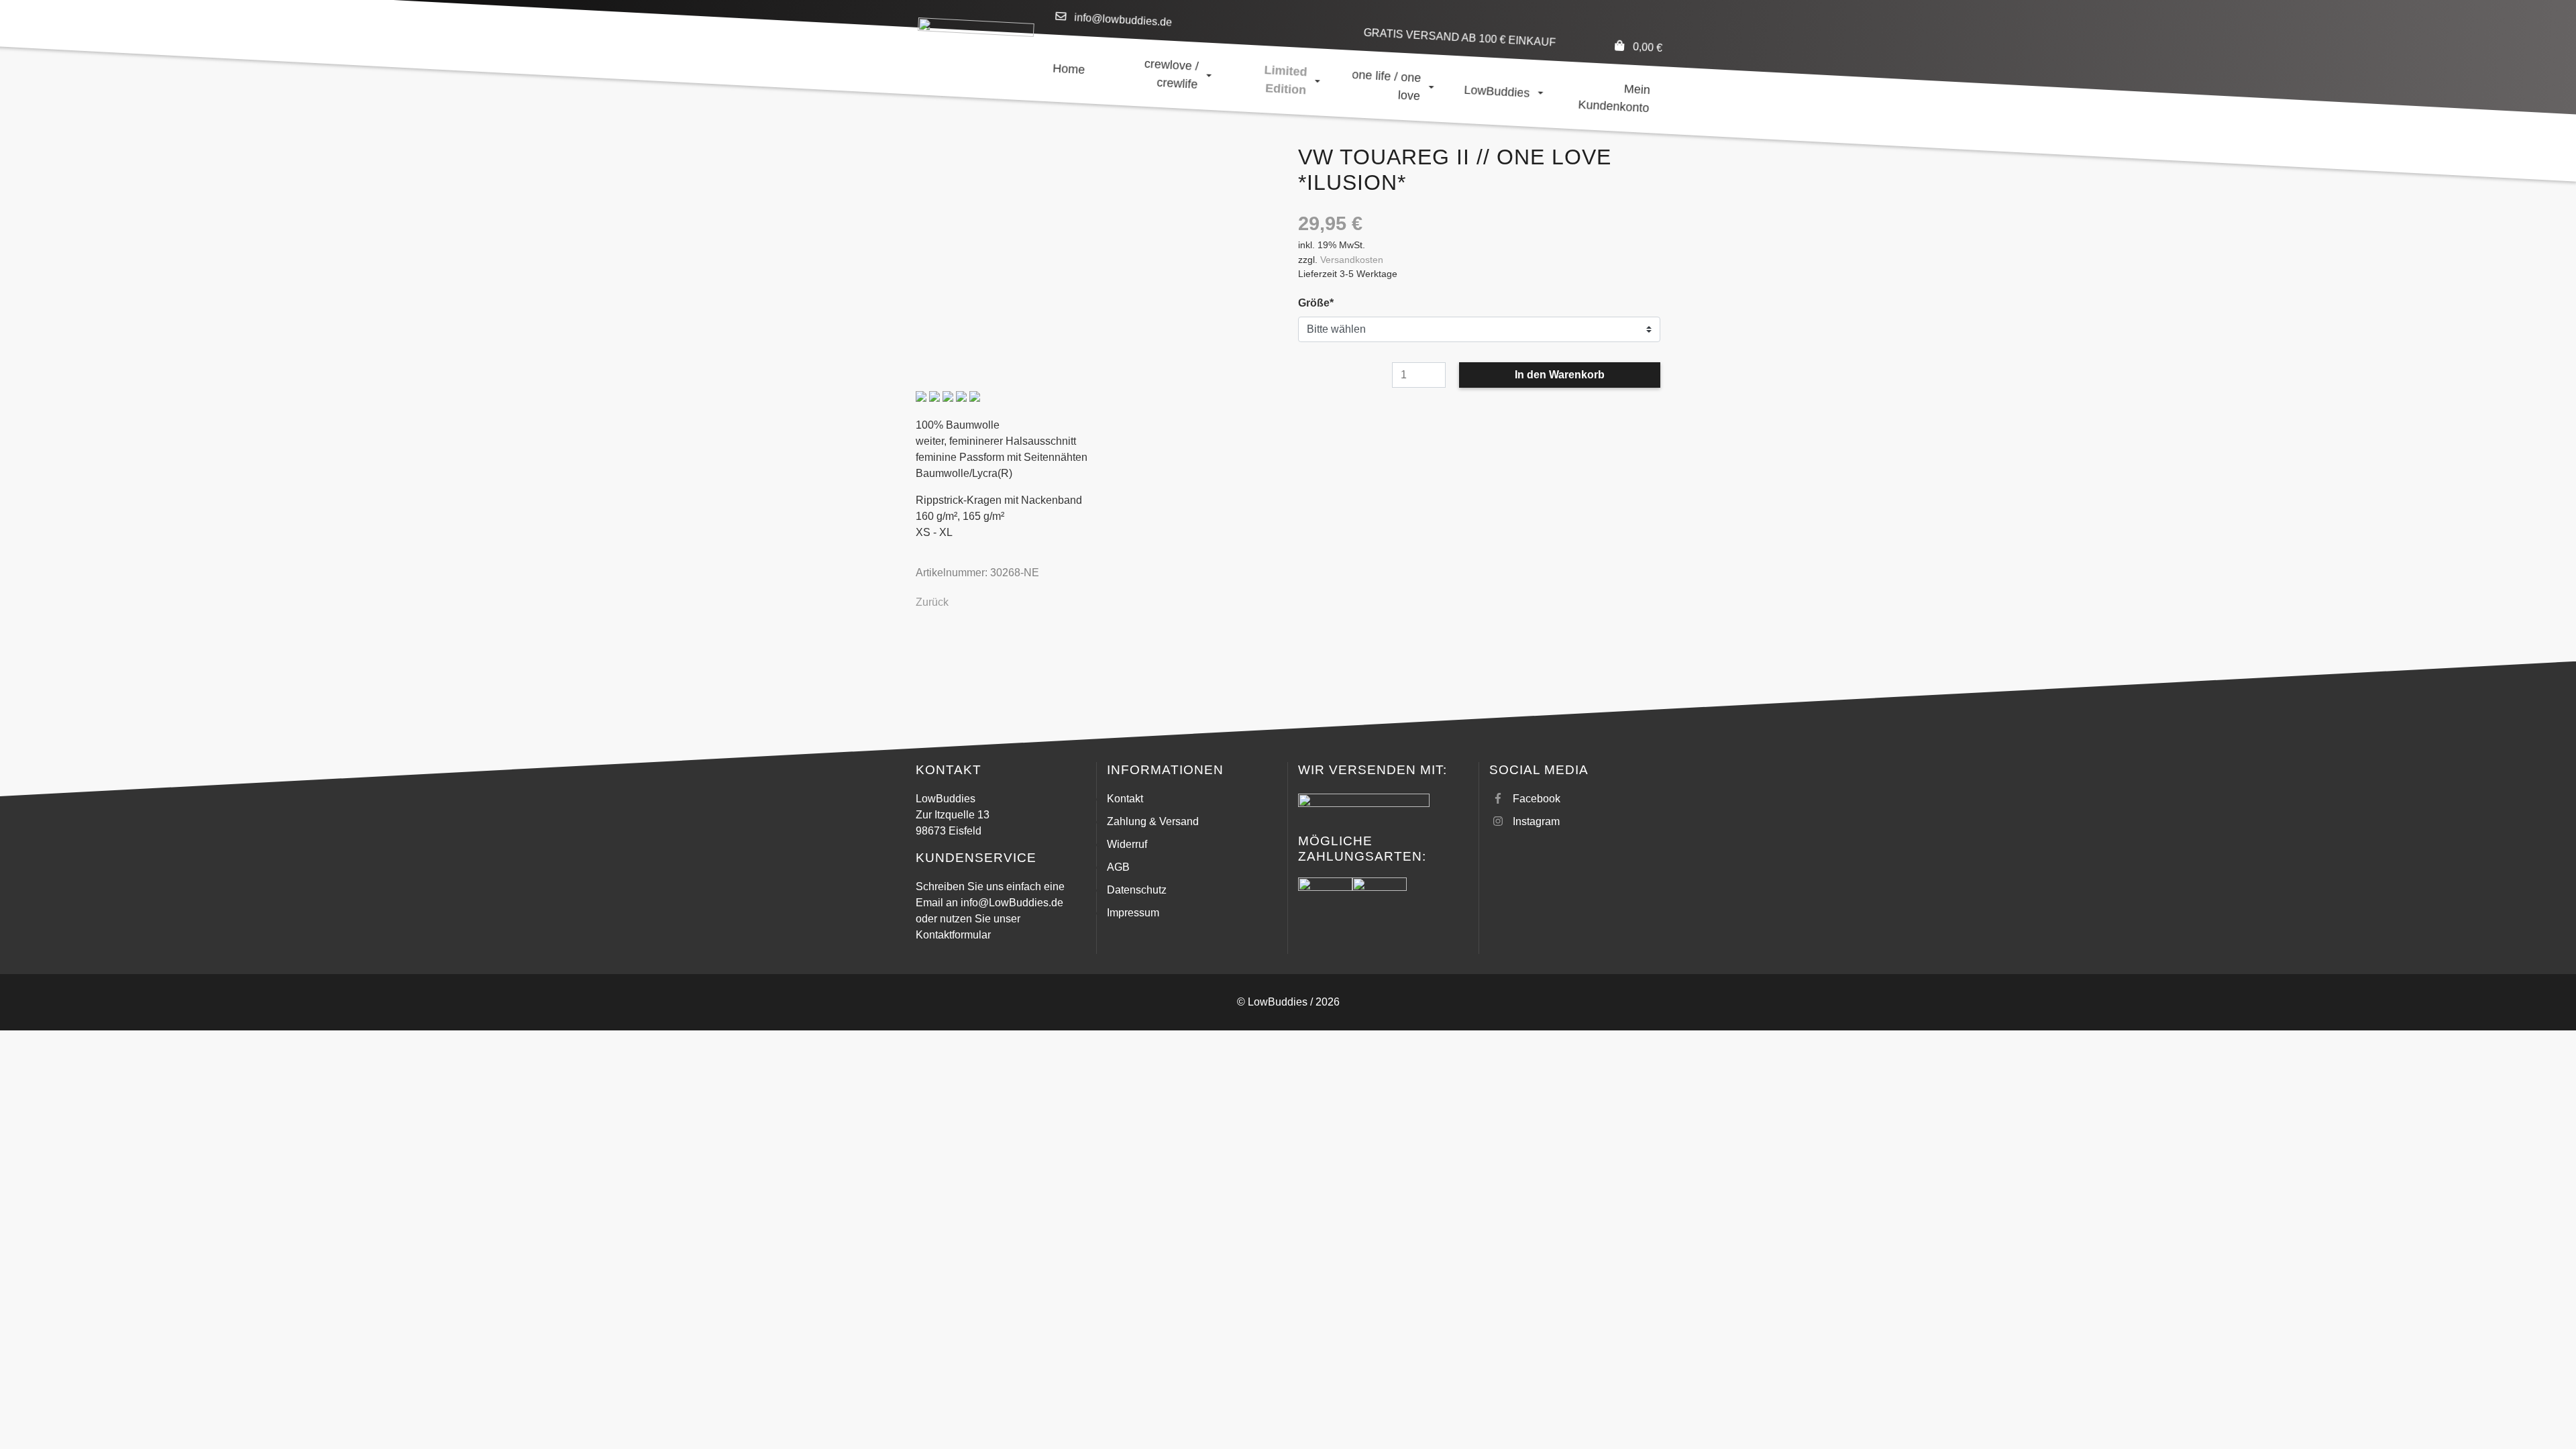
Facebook (1537, 799)
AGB (1118, 867)
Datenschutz (1137, 890)
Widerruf (1127, 844)
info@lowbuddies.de (1123, 20)
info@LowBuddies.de (1012, 903)
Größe (1323, 303)
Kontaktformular (953, 935)
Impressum (1133, 913)
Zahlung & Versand (1153, 821)
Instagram (1536, 821)
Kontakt (1125, 799)
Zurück (932, 602)
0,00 (1647, 47)
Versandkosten (1352, 260)
